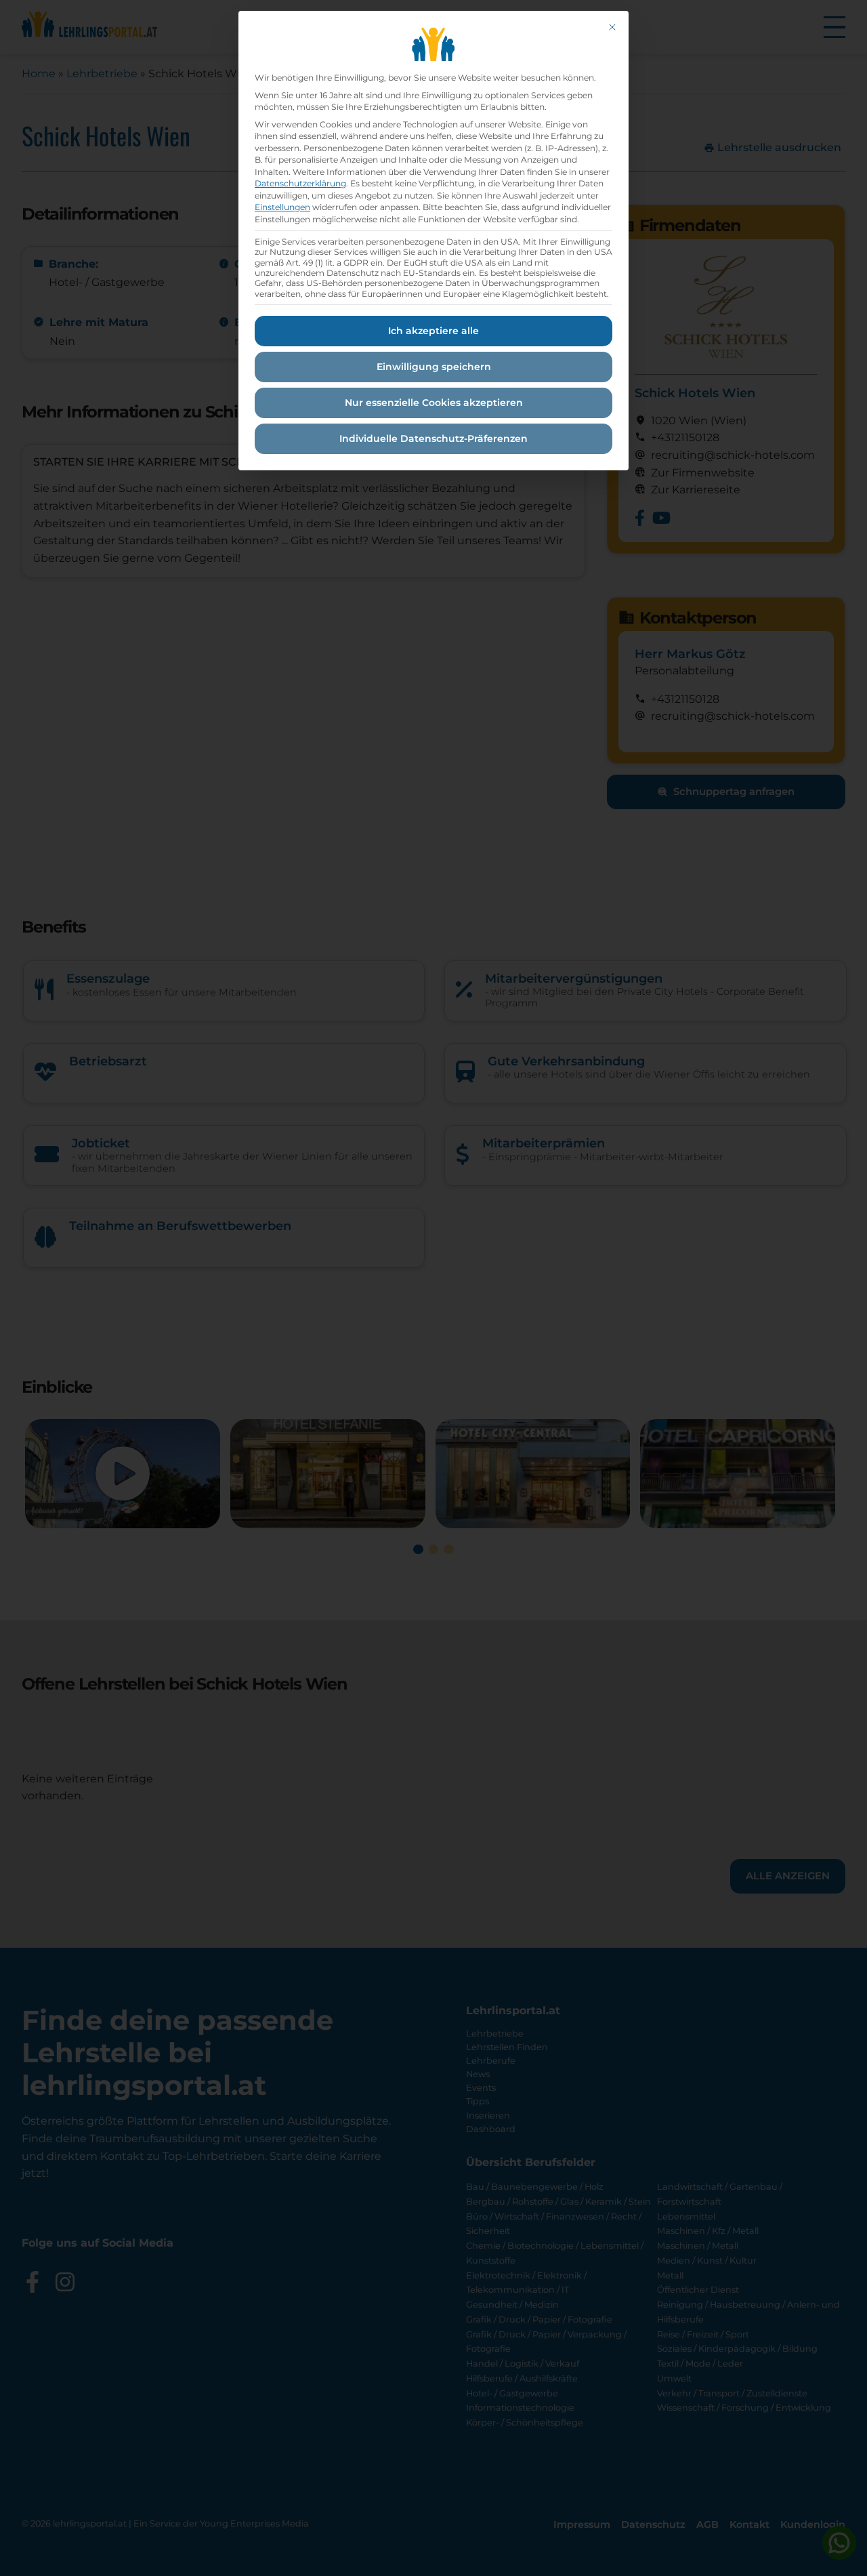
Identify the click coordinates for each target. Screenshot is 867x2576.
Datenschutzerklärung (300, 183)
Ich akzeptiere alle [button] (433, 331)
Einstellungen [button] (282, 207)
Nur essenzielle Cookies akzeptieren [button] (434, 403)
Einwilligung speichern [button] (434, 367)
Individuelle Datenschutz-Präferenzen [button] (433, 438)
